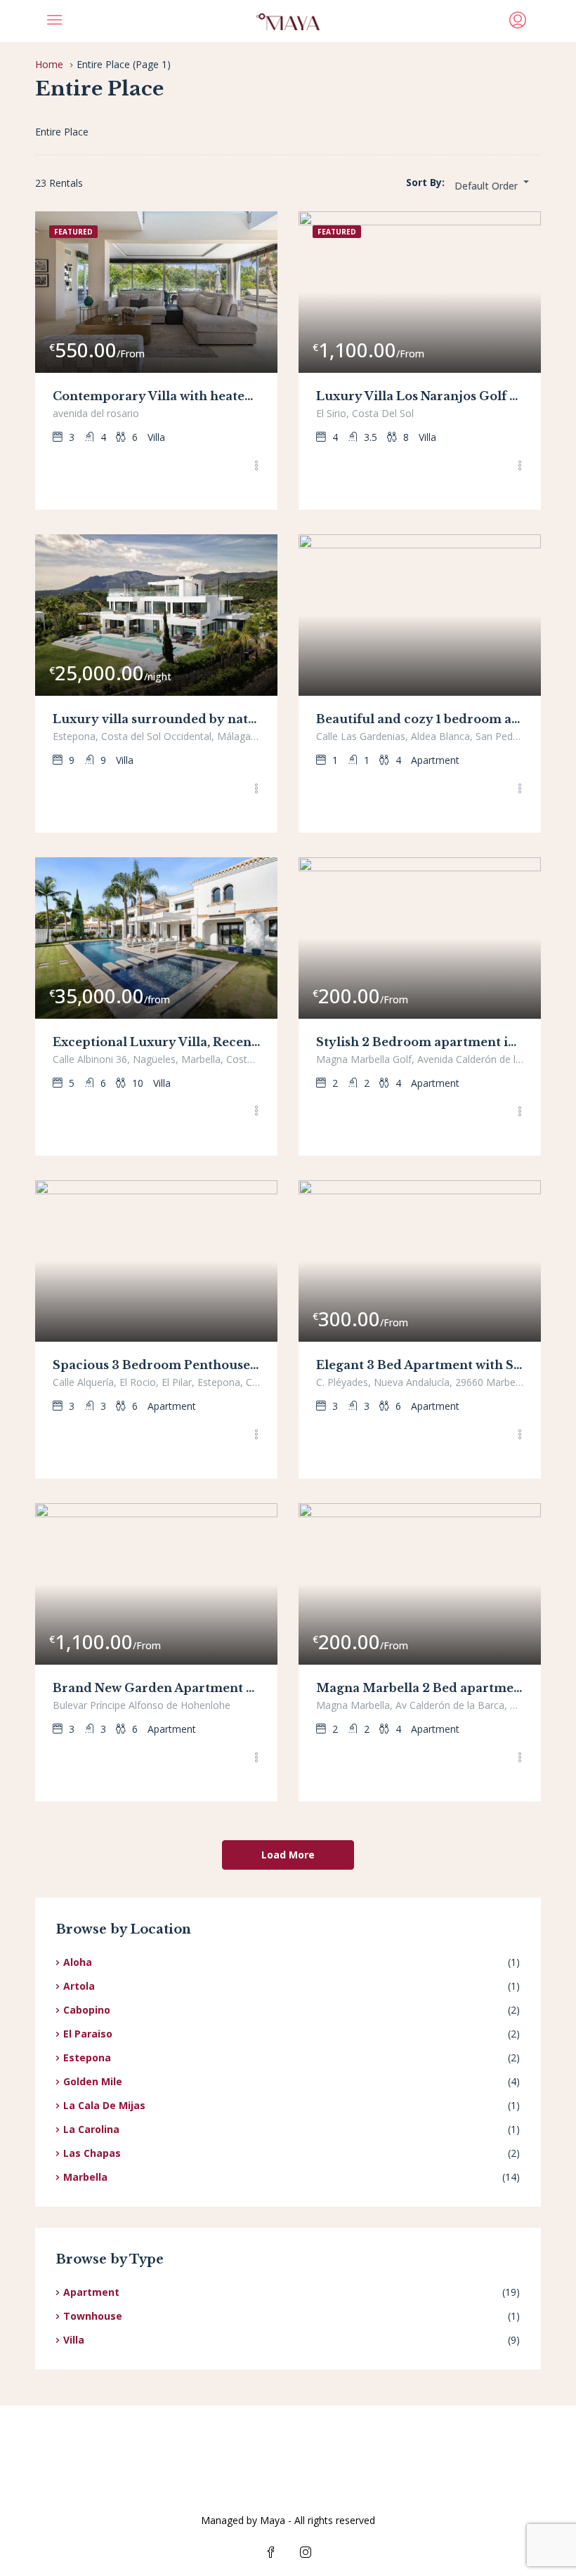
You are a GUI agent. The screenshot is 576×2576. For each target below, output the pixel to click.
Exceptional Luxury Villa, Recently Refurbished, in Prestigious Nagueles (156, 1042)
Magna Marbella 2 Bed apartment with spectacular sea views (420, 1688)
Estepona (87, 2058)
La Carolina (91, 2129)
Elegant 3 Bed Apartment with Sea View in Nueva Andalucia (420, 1365)
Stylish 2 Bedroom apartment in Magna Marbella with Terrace (420, 1042)
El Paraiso (88, 2034)
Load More (288, 1855)
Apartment (91, 2292)
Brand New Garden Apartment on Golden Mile (156, 1688)
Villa (74, 2340)
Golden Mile (93, 2081)
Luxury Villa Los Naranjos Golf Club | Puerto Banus (420, 396)
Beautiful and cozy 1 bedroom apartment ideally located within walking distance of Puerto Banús (420, 719)
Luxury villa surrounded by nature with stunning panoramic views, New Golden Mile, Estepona (156, 719)
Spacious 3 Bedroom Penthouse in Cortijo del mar (156, 1365)
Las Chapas (92, 2153)
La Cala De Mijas (104, 2105)
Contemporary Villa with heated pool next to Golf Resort (156, 396)
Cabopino (87, 2010)
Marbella (85, 2177)
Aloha (78, 1962)
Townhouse (93, 2316)
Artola (79, 1986)
